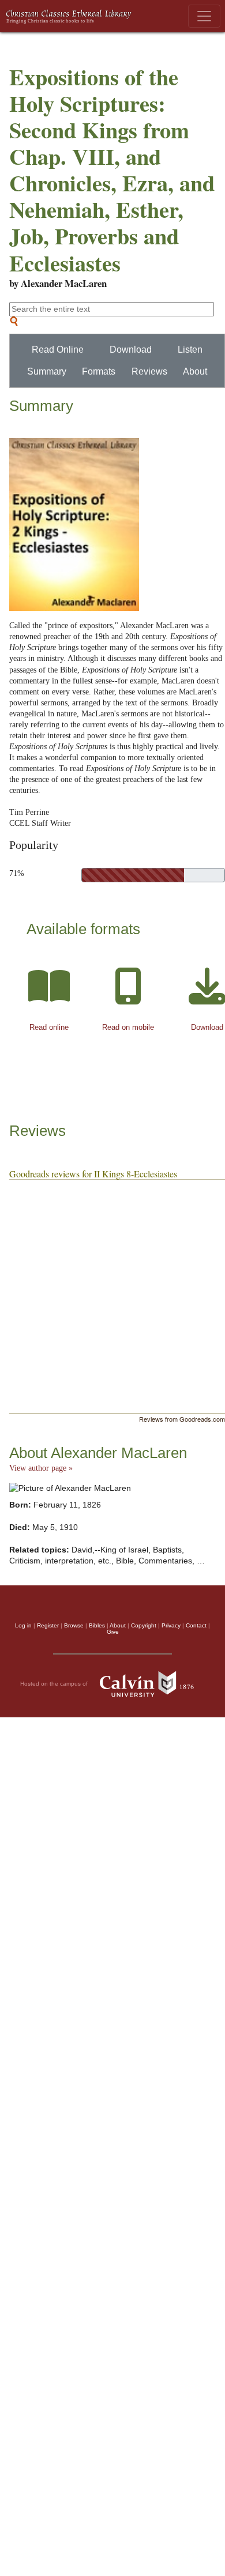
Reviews (149, 371)
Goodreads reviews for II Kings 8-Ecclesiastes (93, 1174)
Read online (49, 1027)
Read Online (58, 350)
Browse (74, 1625)
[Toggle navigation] (204, 16)
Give (113, 1632)
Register (48, 1625)
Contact (196, 1625)
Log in (23, 1625)
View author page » (41, 1468)
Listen (190, 350)
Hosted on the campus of (55, 1683)
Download (131, 350)
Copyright (144, 1625)
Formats (99, 371)
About (195, 371)
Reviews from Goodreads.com (182, 1419)
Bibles (97, 1625)
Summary (47, 371)
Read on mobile (128, 1027)
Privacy (171, 1625)
